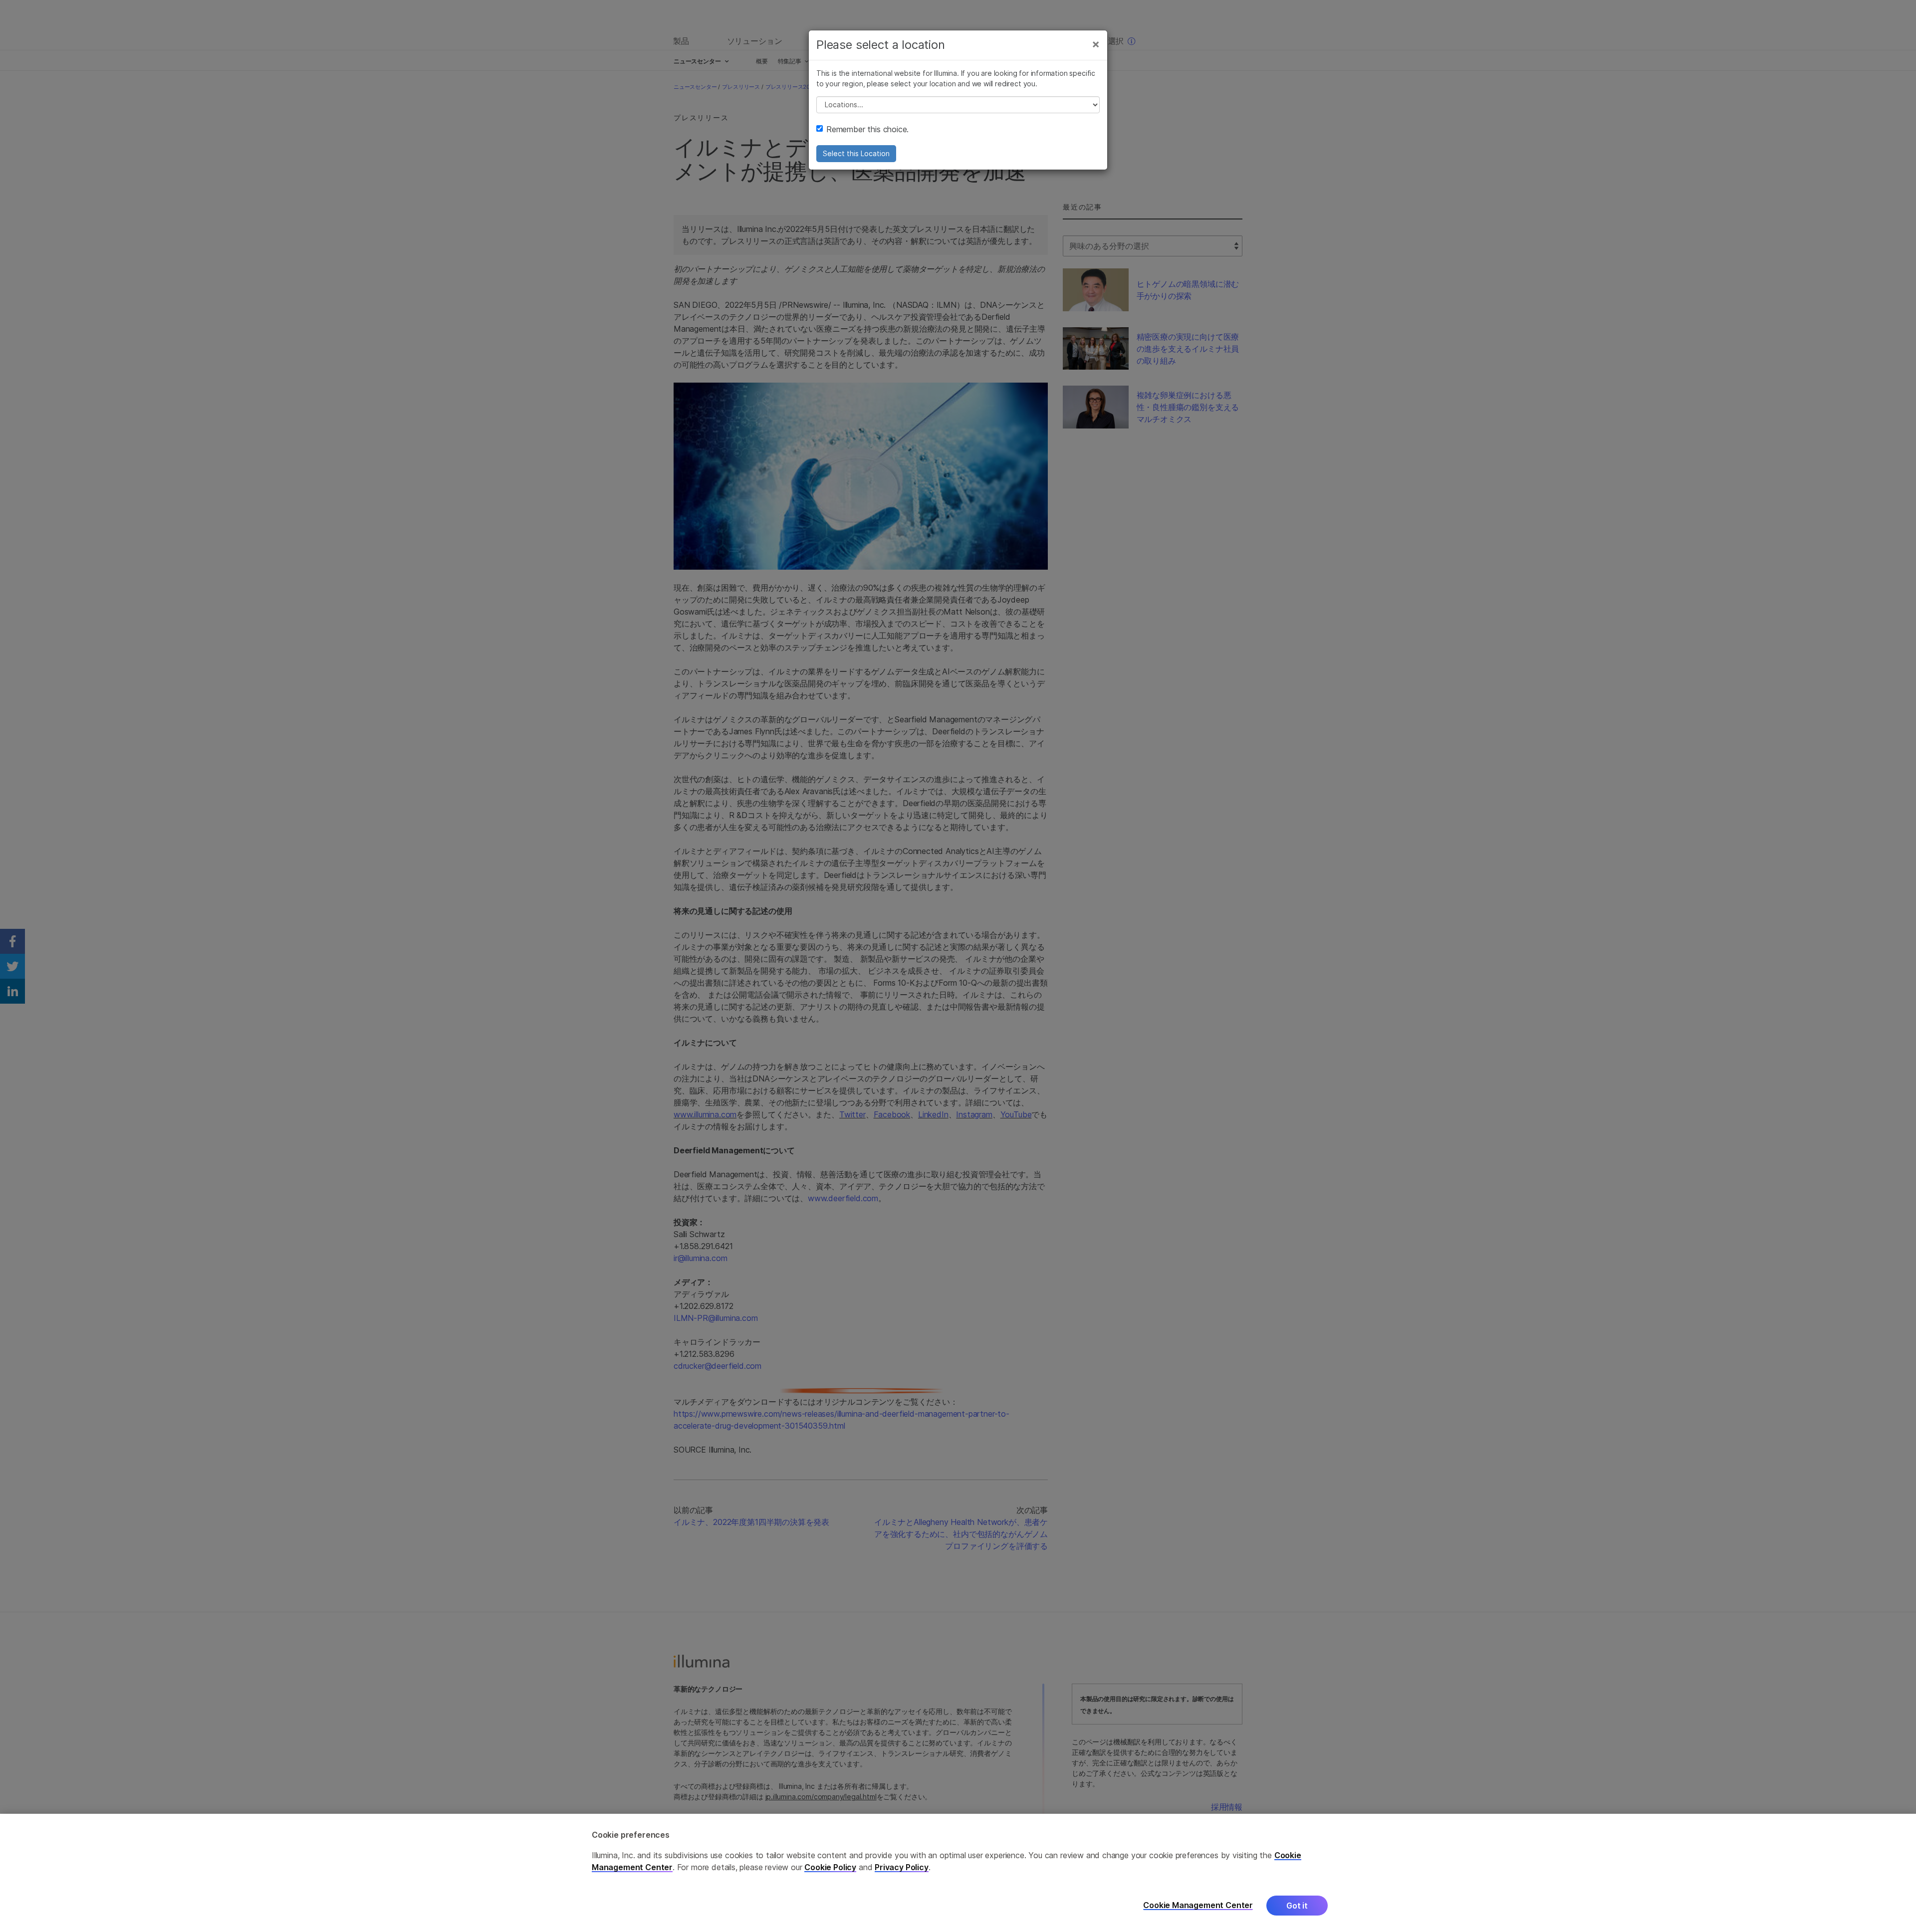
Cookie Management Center (1198, 1905)
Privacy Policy (902, 1867)
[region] (958, 1873)
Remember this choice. (867, 129)
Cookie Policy (830, 1867)
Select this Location (856, 153)
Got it (1297, 1906)
